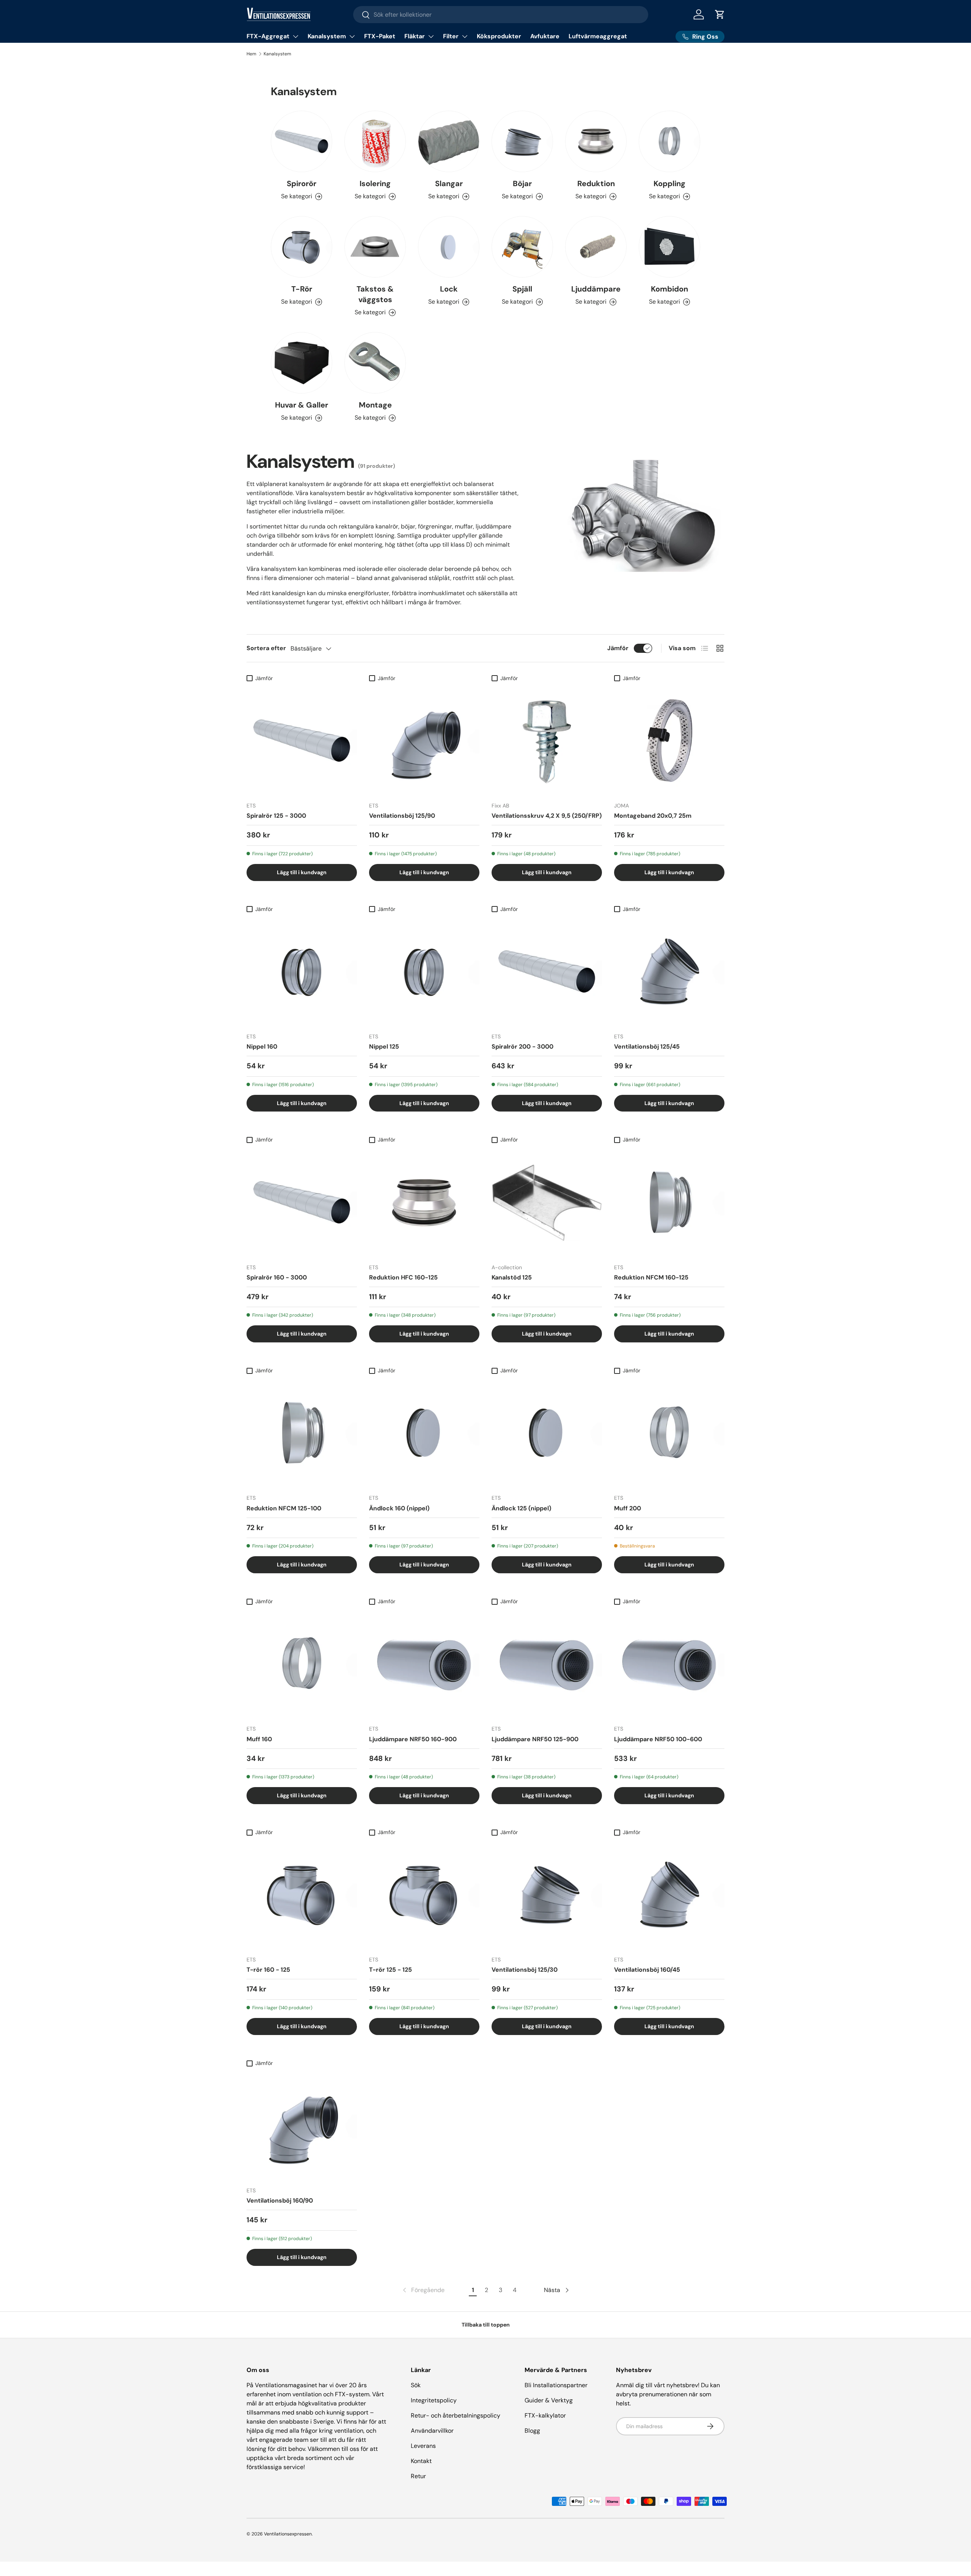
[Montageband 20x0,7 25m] (669, 741)
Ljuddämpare (596, 289)
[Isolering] (375, 141)
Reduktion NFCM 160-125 (651, 1277)
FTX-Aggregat (268, 36)
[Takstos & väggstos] (375, 247)
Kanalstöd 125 (512, 1277)
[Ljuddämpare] (596, 247)
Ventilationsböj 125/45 (647, 1047)
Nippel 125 (384, 1047)
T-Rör (302, 289)
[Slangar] (449, 141)
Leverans (423, 2446)
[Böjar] (522, 141)
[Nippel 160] (302, 971)
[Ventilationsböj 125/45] (669, 971)
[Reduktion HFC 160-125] (424, 1202)
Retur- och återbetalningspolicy (456, 2415)
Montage (375, 405)
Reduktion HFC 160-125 (403, 1277)
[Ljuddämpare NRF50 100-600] (669, 1664)
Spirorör (302, 183)
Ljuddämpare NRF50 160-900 (413, 1739)
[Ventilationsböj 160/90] (302, 2125)
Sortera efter (266, 648)
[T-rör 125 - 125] (424, 1895)
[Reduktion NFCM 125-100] (302, 1433)
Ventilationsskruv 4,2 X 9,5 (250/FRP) (547, 816)
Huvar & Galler (302, 405)
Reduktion (596, 183)
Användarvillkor (432, 2431)
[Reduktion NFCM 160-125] (669, 1202)
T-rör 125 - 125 (390, 1970)
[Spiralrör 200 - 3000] (547, 971)
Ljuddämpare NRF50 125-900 (535, 1739)
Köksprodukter (499, 36)
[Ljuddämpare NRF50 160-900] (424, 1664)
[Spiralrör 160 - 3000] (302, 1202)
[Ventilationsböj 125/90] (424, 741)
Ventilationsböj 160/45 (647, 1970)
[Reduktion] (596, 141)
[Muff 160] (302, 1664)
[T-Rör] (302, 247)
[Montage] (375, 363)
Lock (449, 289)
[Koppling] (669, 141)
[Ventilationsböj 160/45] (669, 1895)
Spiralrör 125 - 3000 (276, 816)
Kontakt (421, 2461)
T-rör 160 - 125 (268, 1970)
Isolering (375, 183)
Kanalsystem (327, 36)
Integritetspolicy (434, 2400)
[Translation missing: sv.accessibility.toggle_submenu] (295, 36)
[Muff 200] (669, 1433)
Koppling (669, 183)
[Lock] (449, 247)
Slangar (449, 183)
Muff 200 (628, 1508)
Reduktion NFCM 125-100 (284, 1508)
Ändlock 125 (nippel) (521, 1508)
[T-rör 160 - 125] (302, 1895)
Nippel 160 (262, 1047)
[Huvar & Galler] (302, 363)
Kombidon (669, 289)
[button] (720, 14)
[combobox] (501, 15)
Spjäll (522, 289)
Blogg (532, 2431)
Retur (418, 2476)
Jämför (618, 648)
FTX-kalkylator (545, 2415)
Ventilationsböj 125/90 (402, 816)
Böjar (522, 183)
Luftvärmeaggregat (598, 36)
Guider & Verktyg (549, 2400)
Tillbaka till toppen (486, 2325)
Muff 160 (259, 1739)
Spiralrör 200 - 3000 (522, 1047)
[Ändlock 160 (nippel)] (424, 1433)
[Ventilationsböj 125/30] (547, 1895)
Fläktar (415, 36)
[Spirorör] (302, 141)
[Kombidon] (669, 247)
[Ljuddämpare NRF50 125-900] (547, 1664)
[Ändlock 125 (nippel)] (547, 1433)
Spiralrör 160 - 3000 (277, 1277)
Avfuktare (545, 36)
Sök (416, 2385)
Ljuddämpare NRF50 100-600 (658, 1739)
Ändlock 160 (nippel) (399, 1508)
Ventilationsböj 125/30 (525, 1970)
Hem (251, 54)
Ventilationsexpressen (288, 2534)
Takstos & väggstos (375, 294)
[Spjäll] (522, 247)
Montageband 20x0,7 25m (653, 816)
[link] (423, 2290)
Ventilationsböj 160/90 (280, 2200)
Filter (451, 36)
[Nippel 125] (424, 971)
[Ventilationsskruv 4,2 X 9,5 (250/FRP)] (547, 741)
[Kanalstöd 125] (547, 1202)
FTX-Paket (380, 36)
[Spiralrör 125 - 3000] (302, 741)
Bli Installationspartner (556, 2385)
